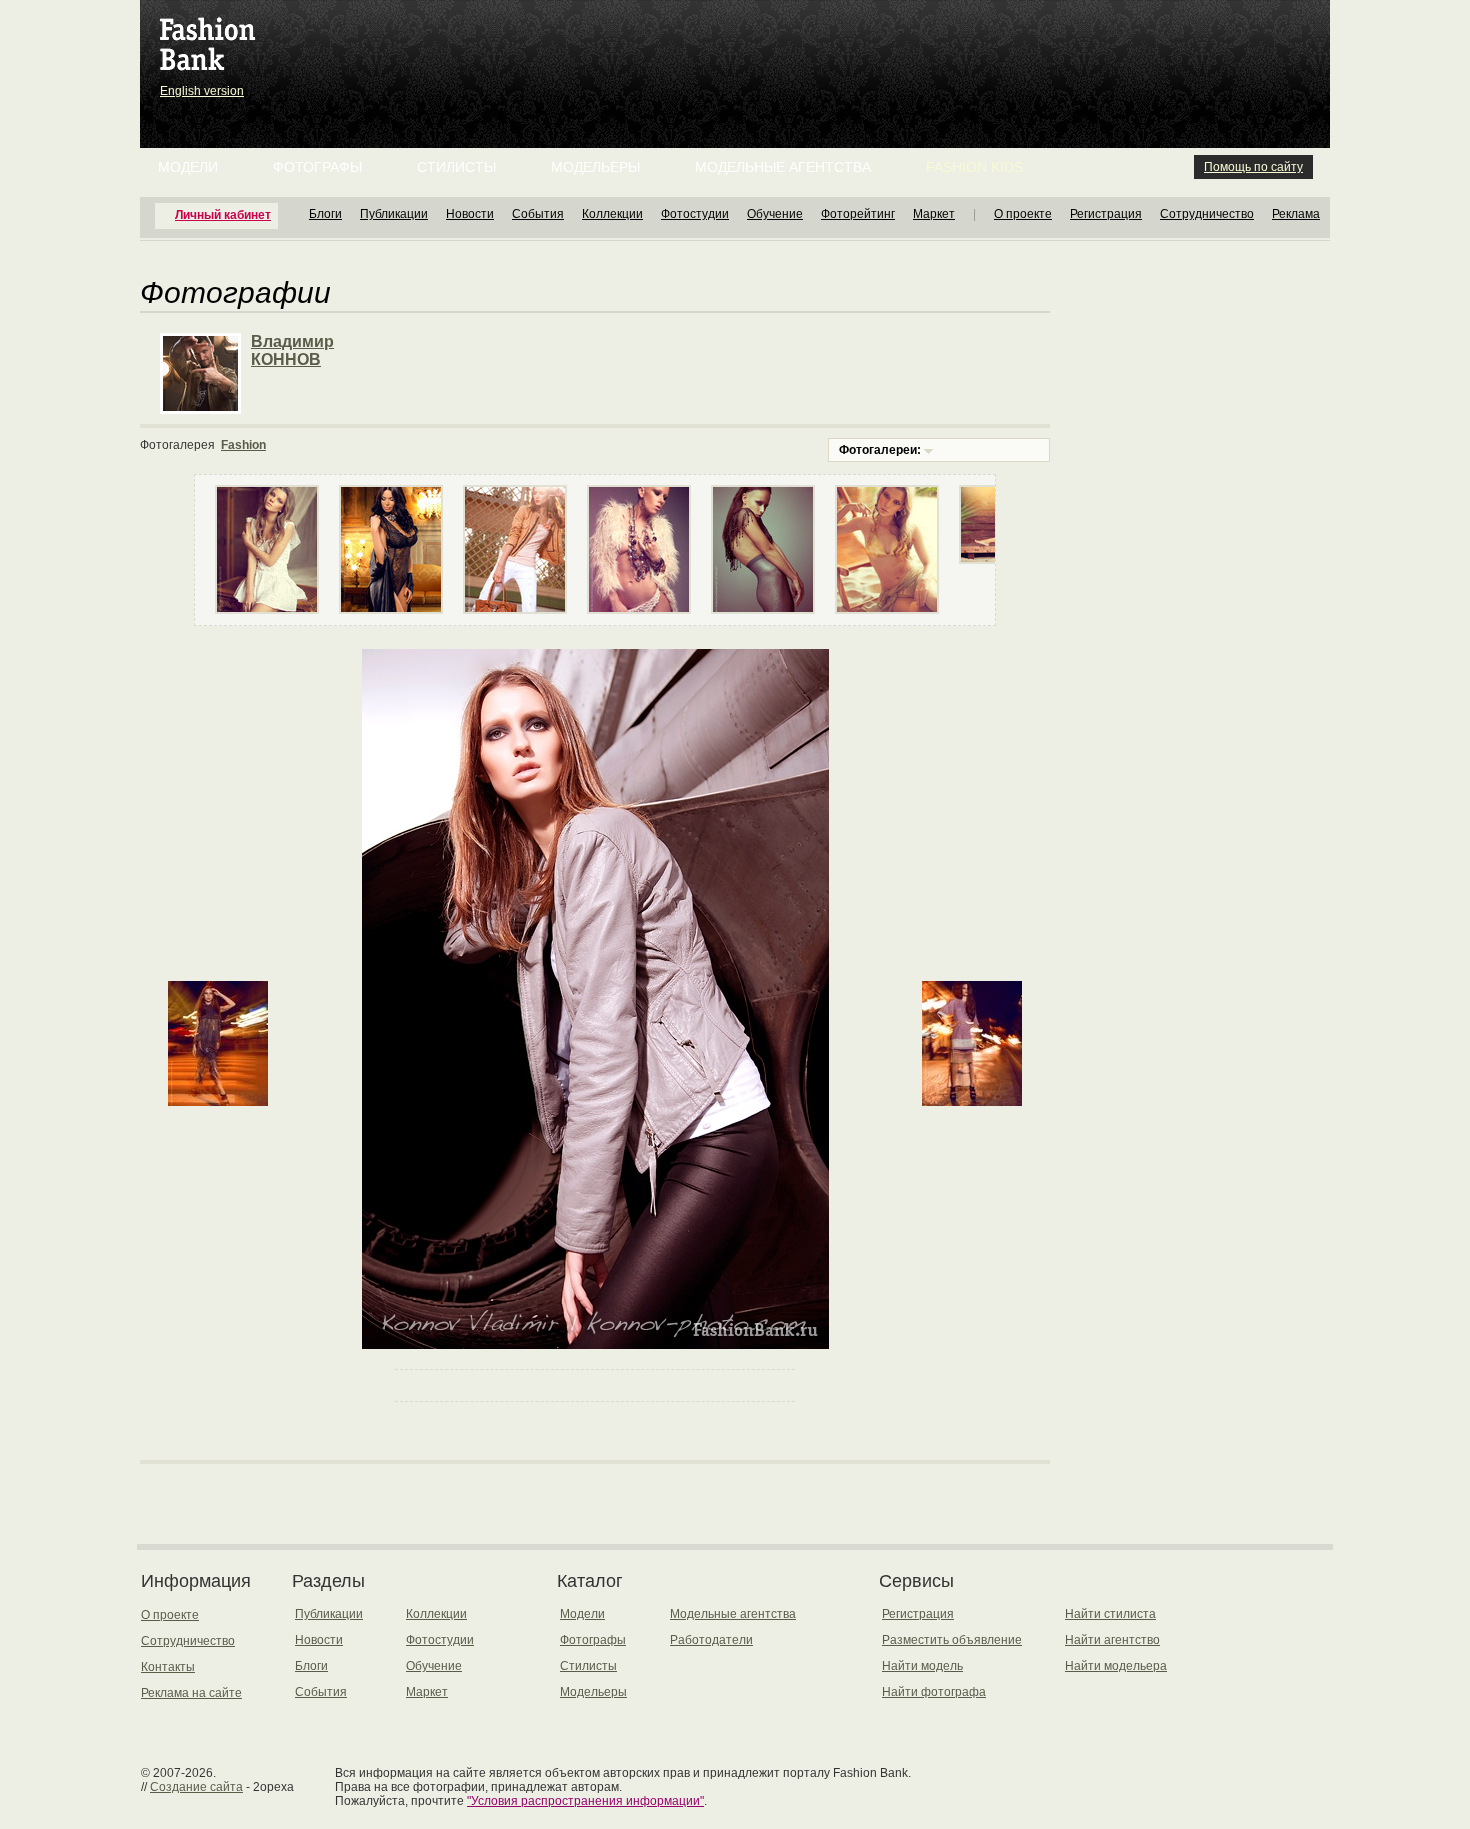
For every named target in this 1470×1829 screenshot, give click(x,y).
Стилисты (456, 167)
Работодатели (711, 1640)
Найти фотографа (934, 1692)
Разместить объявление (952, 1640)
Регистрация (1106, 214)
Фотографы (317, 167)
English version (202, 91)
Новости (470, 214)
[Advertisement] (739, 50)
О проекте (1023, 214)
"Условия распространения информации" (585, 1801)
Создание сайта (196, 1787)
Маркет (934, 214)
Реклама (1296, 214)
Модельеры (595, 167)
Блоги (325, 214)
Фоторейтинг (858, 214)
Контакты (168, 1667)
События (538, 214)
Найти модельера (1116, 1666)
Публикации (394, 214)
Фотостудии (695, 214)
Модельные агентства (783, 167)
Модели (188, 167)
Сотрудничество (1207, 214)
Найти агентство (1112, 1640)
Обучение (775, 214)
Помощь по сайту (1253, 167)
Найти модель (922, 1666)
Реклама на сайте (191, 1693)
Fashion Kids (974, 167)
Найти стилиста (1110, 1614)
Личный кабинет (223, 215)
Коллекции (612, 214)
